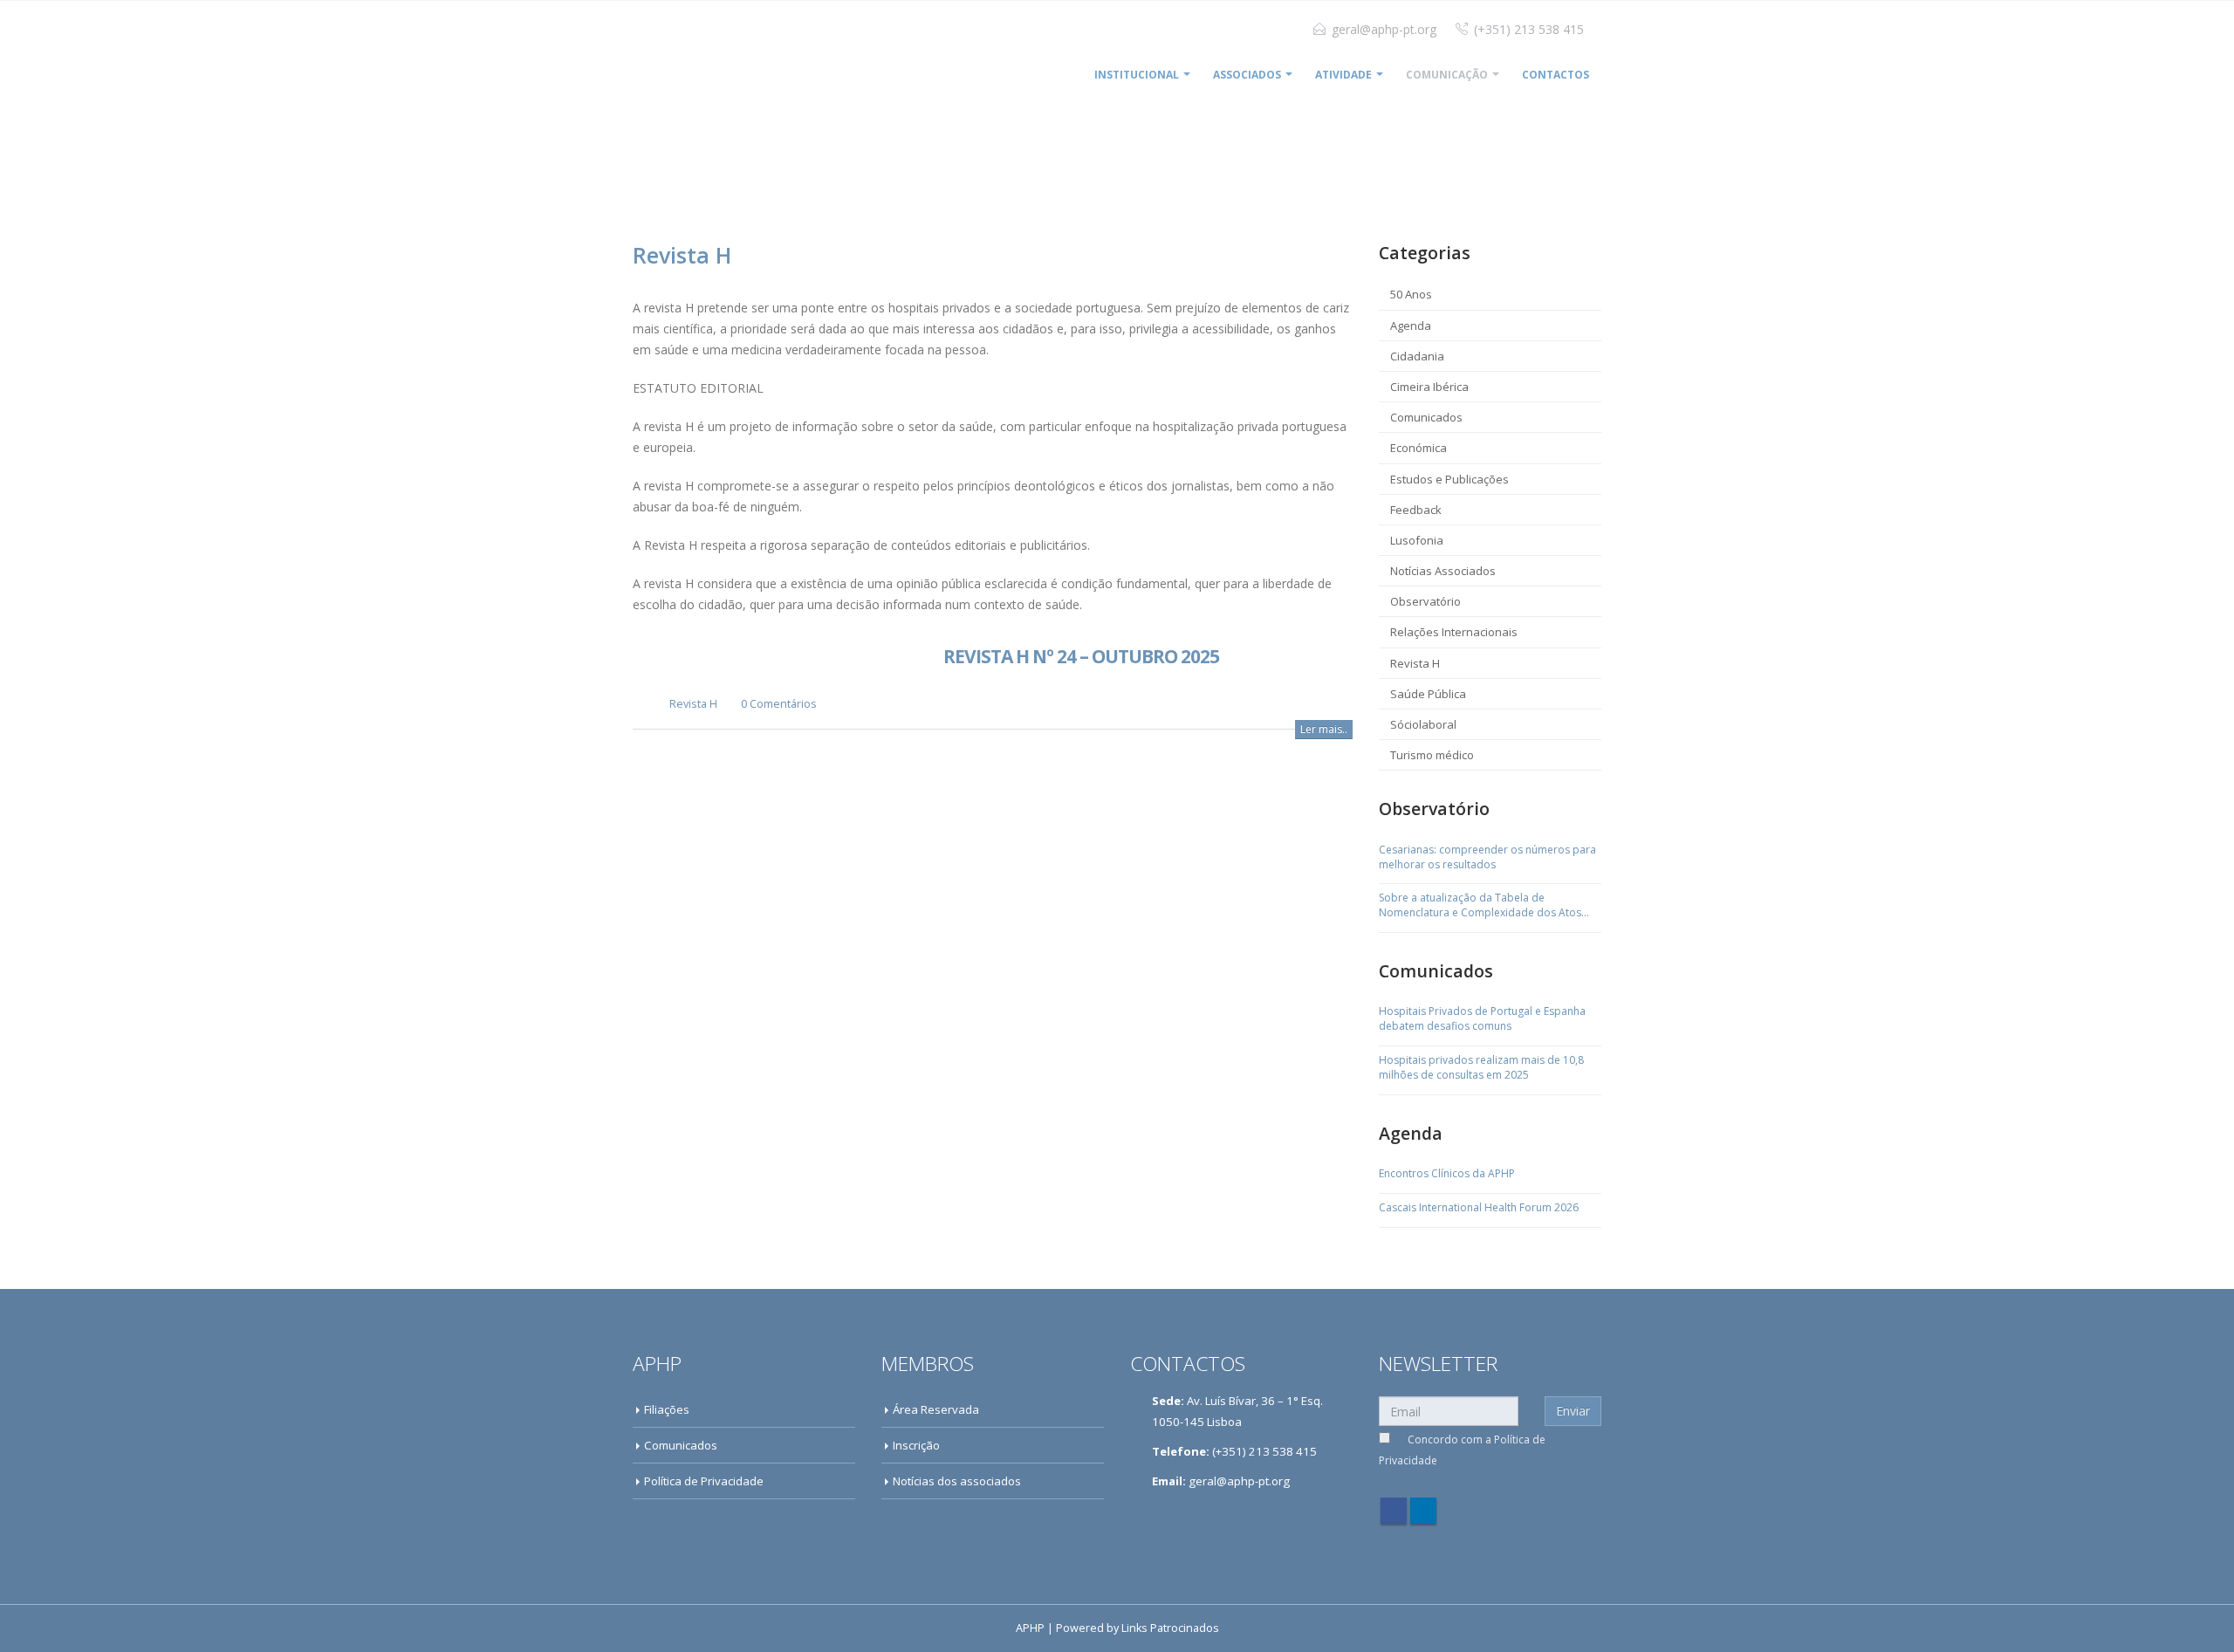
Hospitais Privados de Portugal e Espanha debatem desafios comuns (1482, 1019)
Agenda (1411, 326)
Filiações (667, 1409)
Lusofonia (1417, 540)
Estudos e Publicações (1449, 479)
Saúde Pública (1428, 694)
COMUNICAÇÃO (1447, 75)
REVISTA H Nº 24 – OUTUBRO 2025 (1081, 656)
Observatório (1425, 601)
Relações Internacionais (1454, 632)
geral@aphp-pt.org (1384, 29)
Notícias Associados (1443, 571)
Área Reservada (936, 1409)
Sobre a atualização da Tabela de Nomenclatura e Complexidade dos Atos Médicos (1480, 906)
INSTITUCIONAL (1137, 75)
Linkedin (1423, 1511)
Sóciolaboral (1423, 724)
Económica (1419, 448)
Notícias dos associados (957, 1481)
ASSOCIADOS (1247, 75)
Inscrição (916, 1445)
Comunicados (1426, 417)
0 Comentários (779, 704)
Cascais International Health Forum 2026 (1479, 1208)
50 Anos (1411, 294)
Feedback (1416, 510)
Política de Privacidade (704, 1481)
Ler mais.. (1324, 729)
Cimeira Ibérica (1429, 387)
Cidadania (1417, 356)
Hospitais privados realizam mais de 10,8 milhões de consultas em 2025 (1481, 1068)
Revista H (693, 704)
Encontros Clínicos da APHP (1447, 1174)
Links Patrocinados (1170, 1628)
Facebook (1394, 1511)
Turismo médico (1432, 755)
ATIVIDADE (1343, 75)
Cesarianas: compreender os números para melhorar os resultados (1487, 857)
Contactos (1556, 75)
